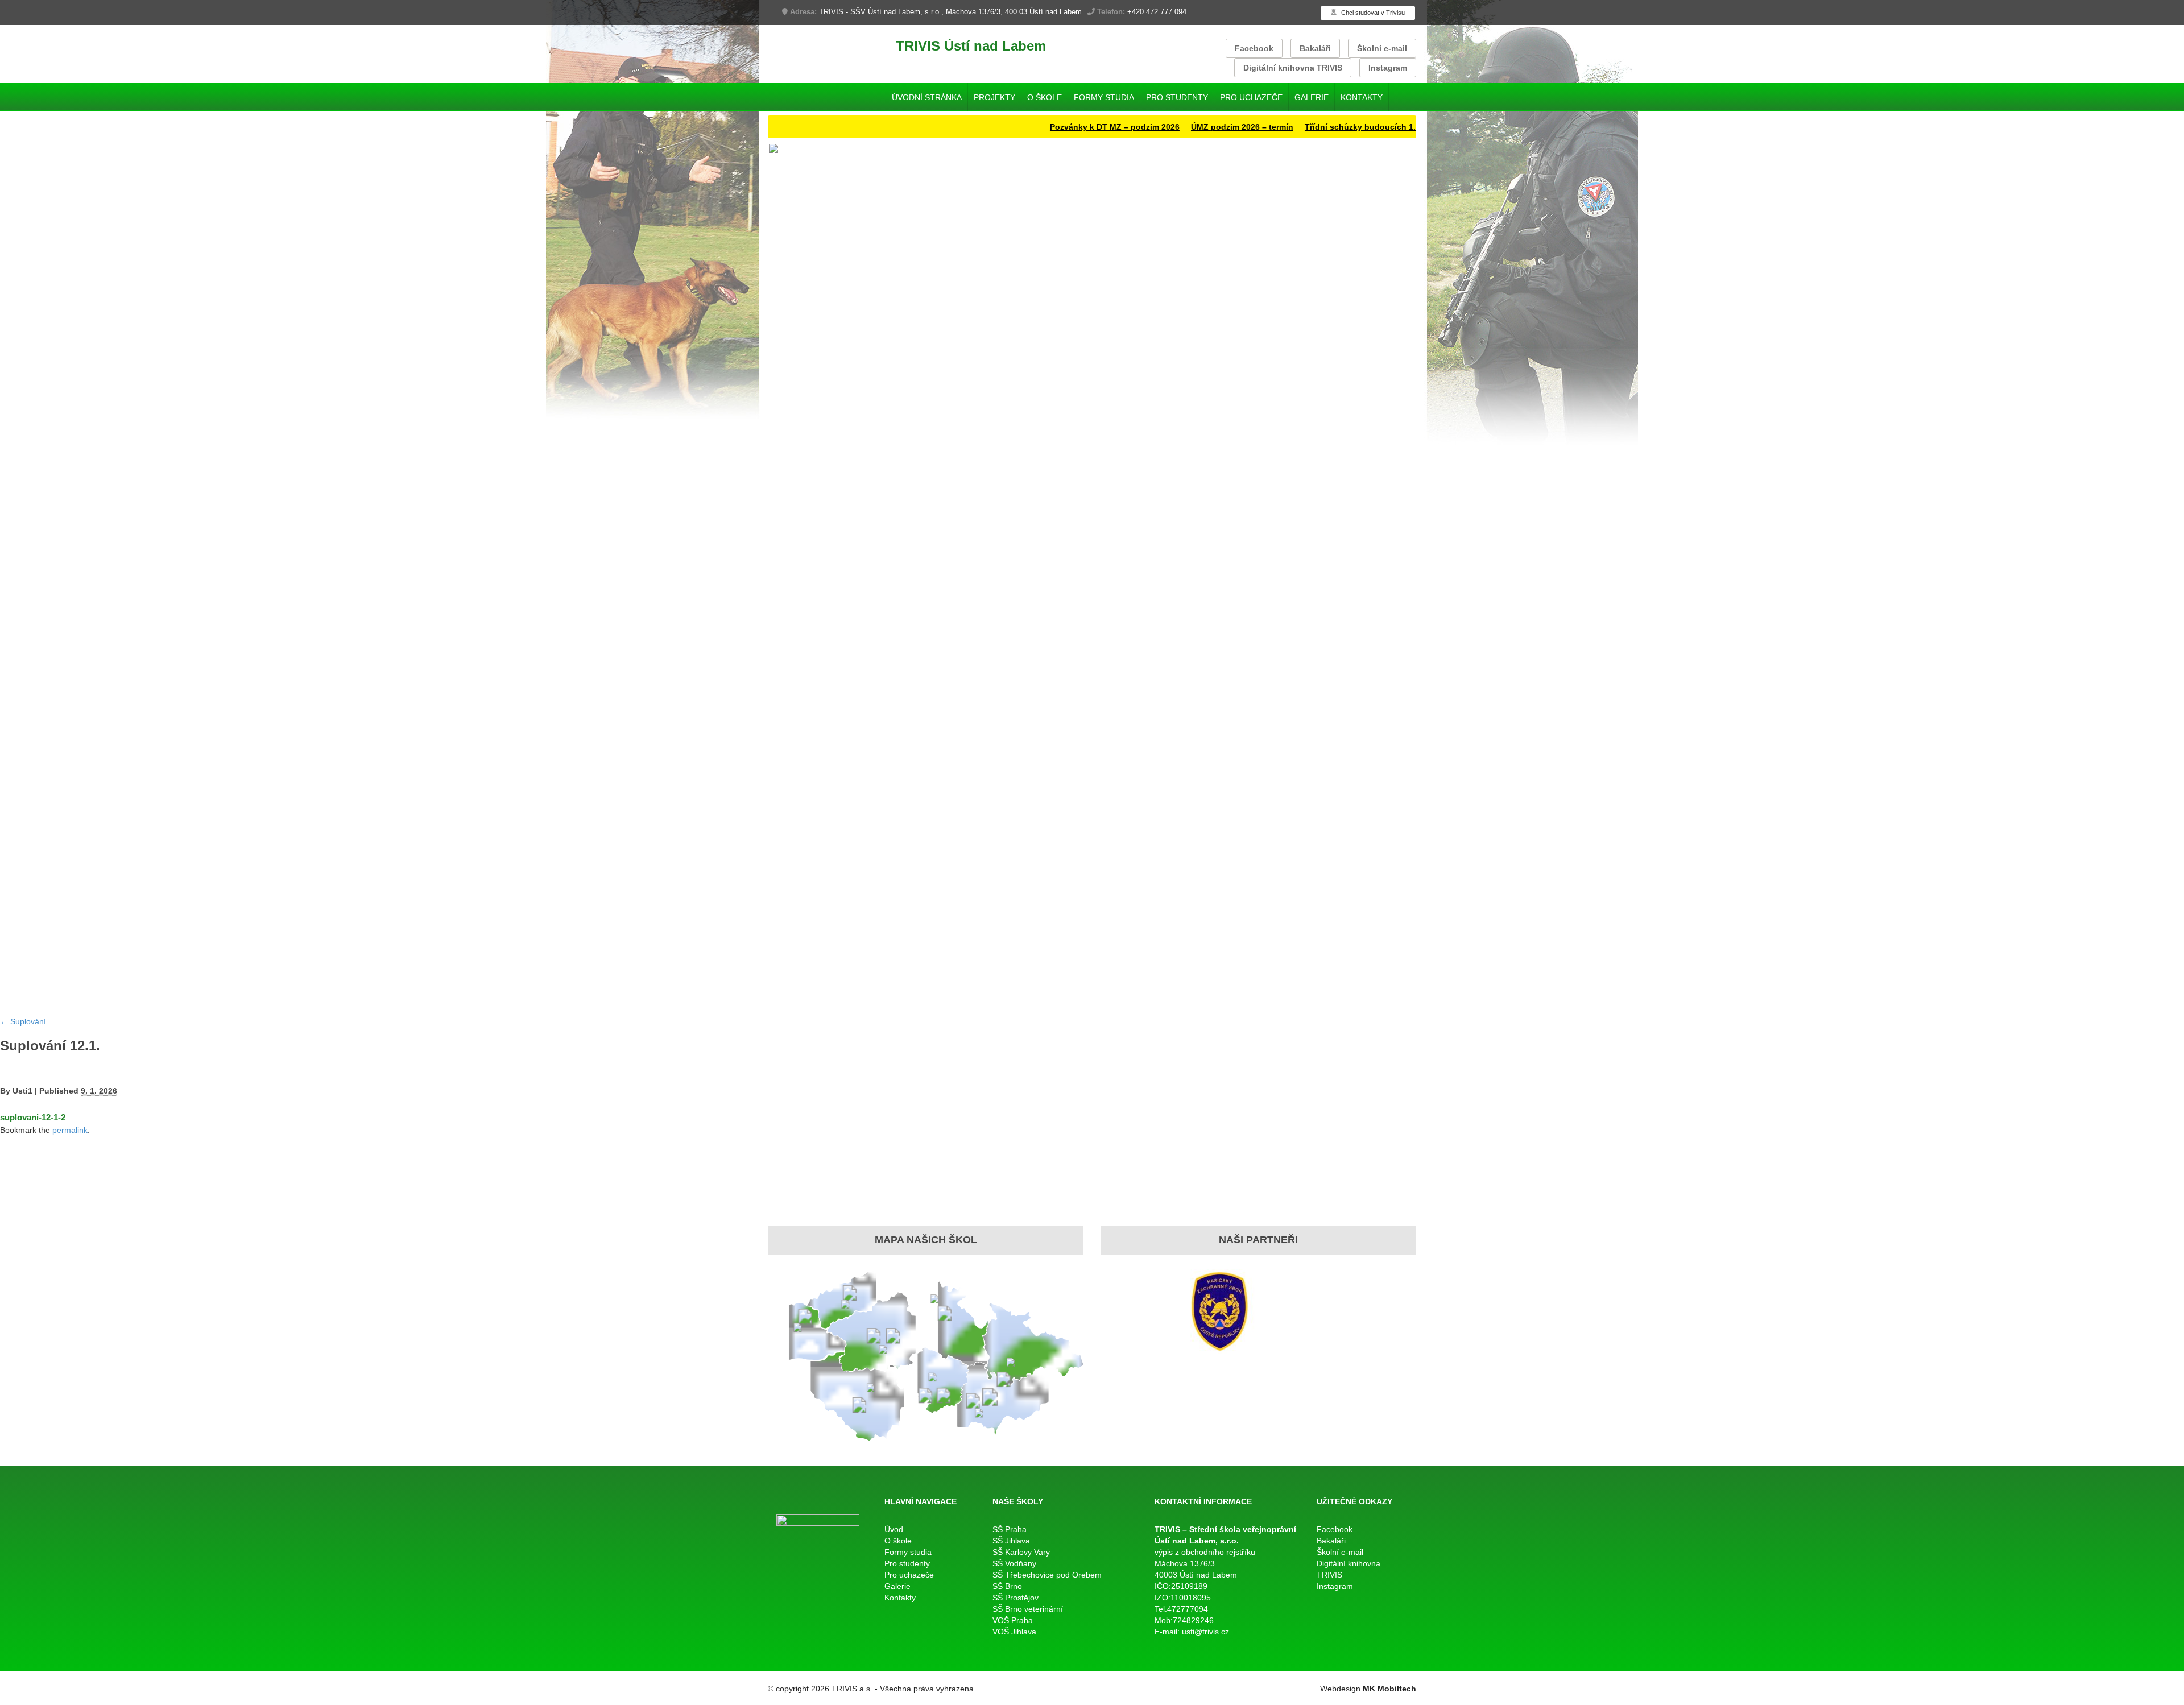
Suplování (23, 1021)
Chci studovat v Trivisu (1372, 13)
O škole (1045, 97)
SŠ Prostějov (1016, 1598)
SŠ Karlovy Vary (1021, 1552)
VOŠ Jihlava (1014, 1632)
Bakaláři (1315, 48)
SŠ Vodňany (1014, 1563)
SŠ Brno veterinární (1028, 1609)
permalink (70, 1130)
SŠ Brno (1007, 1586)
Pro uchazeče (1251, 97)
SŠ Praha (1010, 1529)
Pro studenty (1177, 97)
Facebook (1254, 48)
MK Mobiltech (1389, 1689)
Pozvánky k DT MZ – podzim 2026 (1048, 127)
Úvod (894, 1529)
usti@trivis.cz (1205, 1632)
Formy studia (1104, 97)
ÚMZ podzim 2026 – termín (1175, 127)
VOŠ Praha (1013, 1620)
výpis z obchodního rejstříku (1205, 1552)
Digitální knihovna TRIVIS (1293, 68)
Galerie (1312, 97)
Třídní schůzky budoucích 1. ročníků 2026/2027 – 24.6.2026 (1352, 127)
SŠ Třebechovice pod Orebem (1047, 1575)
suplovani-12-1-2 (33, 1117)
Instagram (1388, 68)
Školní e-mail (1382, 48)
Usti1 (22, 1091)
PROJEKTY (994, 97)
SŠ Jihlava (1011, 1541)
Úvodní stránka (927, 97)
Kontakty (1362, 97)
